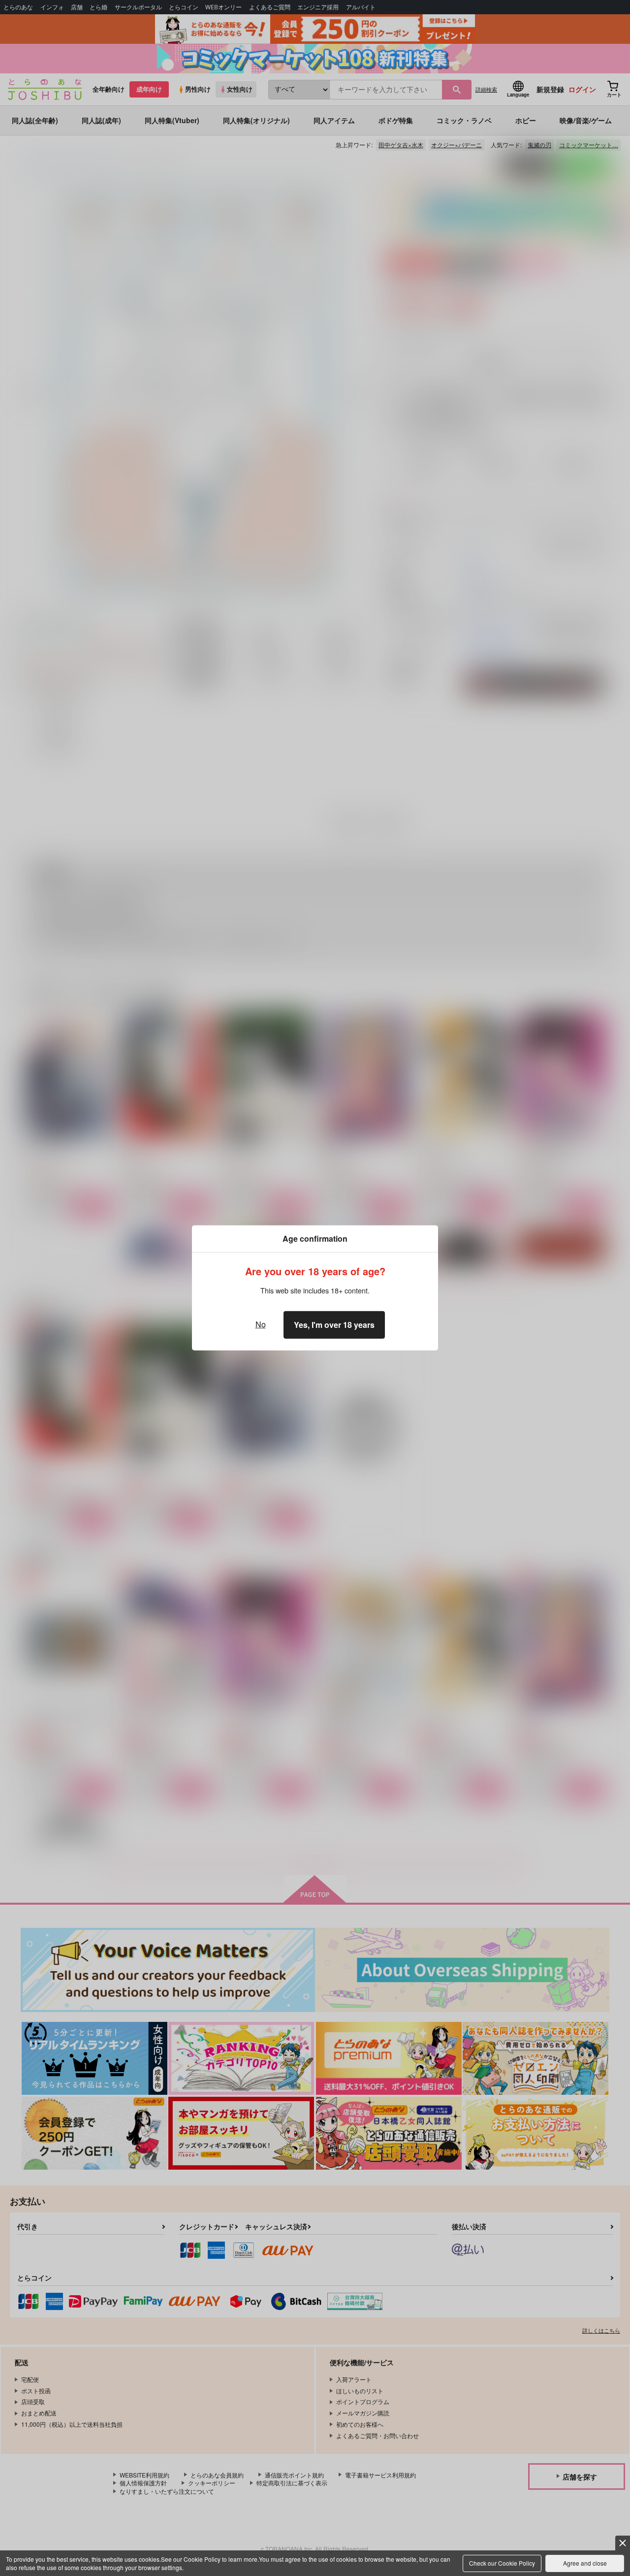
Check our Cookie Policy (502, 2563)
